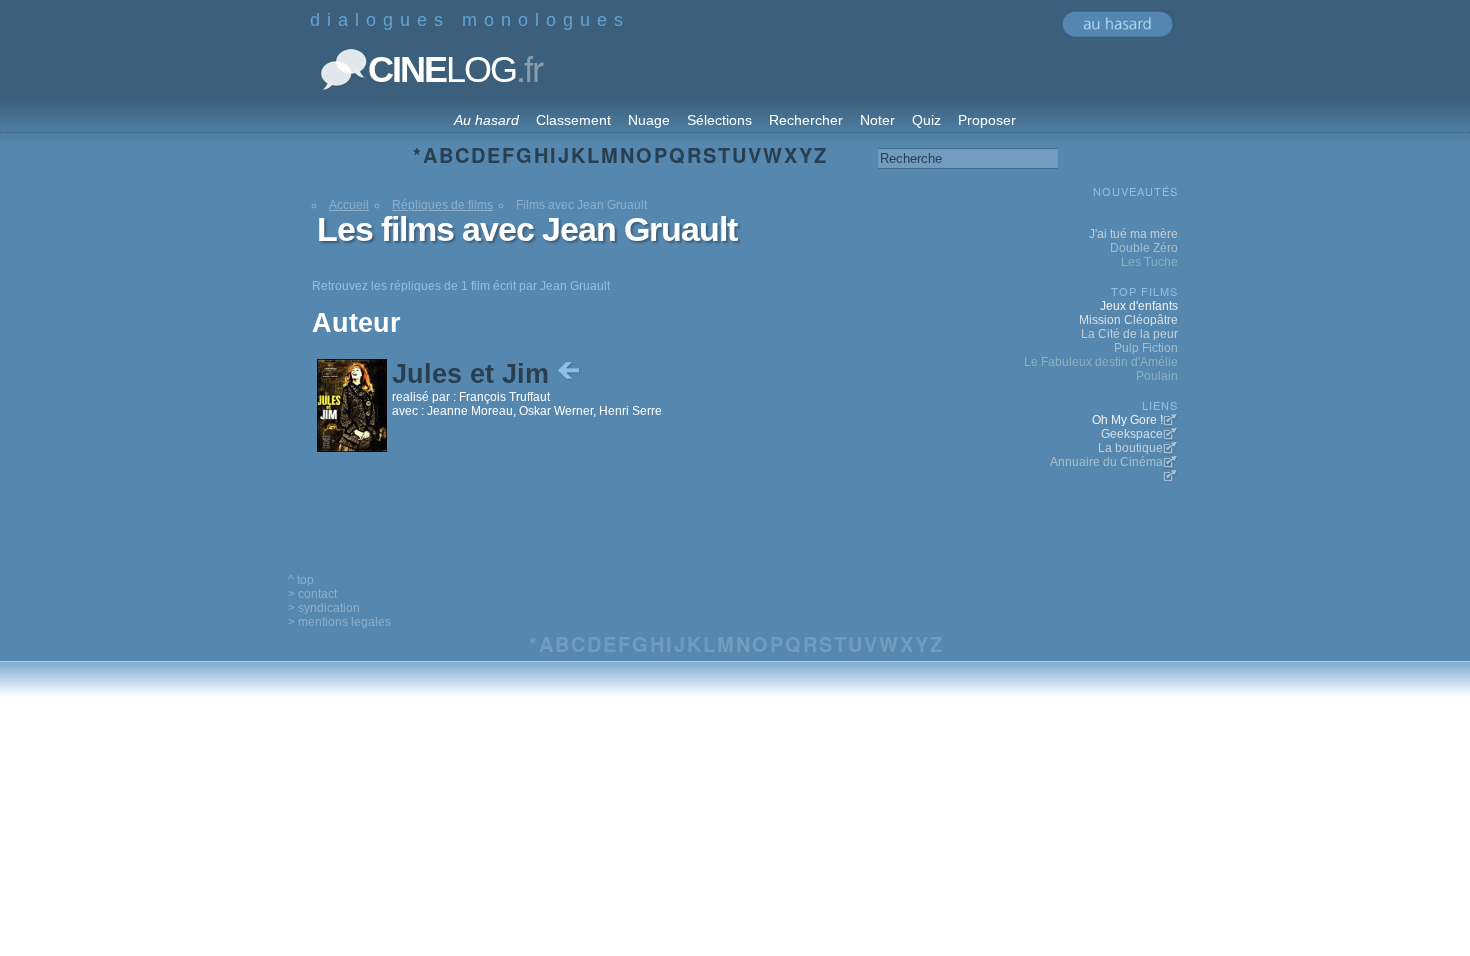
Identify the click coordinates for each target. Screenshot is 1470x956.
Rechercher (806, 120)
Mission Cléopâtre (1128, 320)
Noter (877, 120)
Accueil (349, 205)
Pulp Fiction (1146, 348)
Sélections (719, 120)
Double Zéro (1144, 248)
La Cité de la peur (1129, 334)
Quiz (926, 120)
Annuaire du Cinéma (1106, 462)
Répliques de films (442, 205)
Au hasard (486, 120)
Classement (573, 120)
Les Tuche (1149, 262)
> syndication (324, 608)
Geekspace (1132, 434)
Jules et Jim (474, 374)
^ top (301, 580)
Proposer (987, 120)
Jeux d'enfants (1139, 306)
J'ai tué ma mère (1133, 234)
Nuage (649, 120)
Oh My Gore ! (1127, 420)
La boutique (1130, 448)
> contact (312, 594)
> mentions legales (339, 622)
